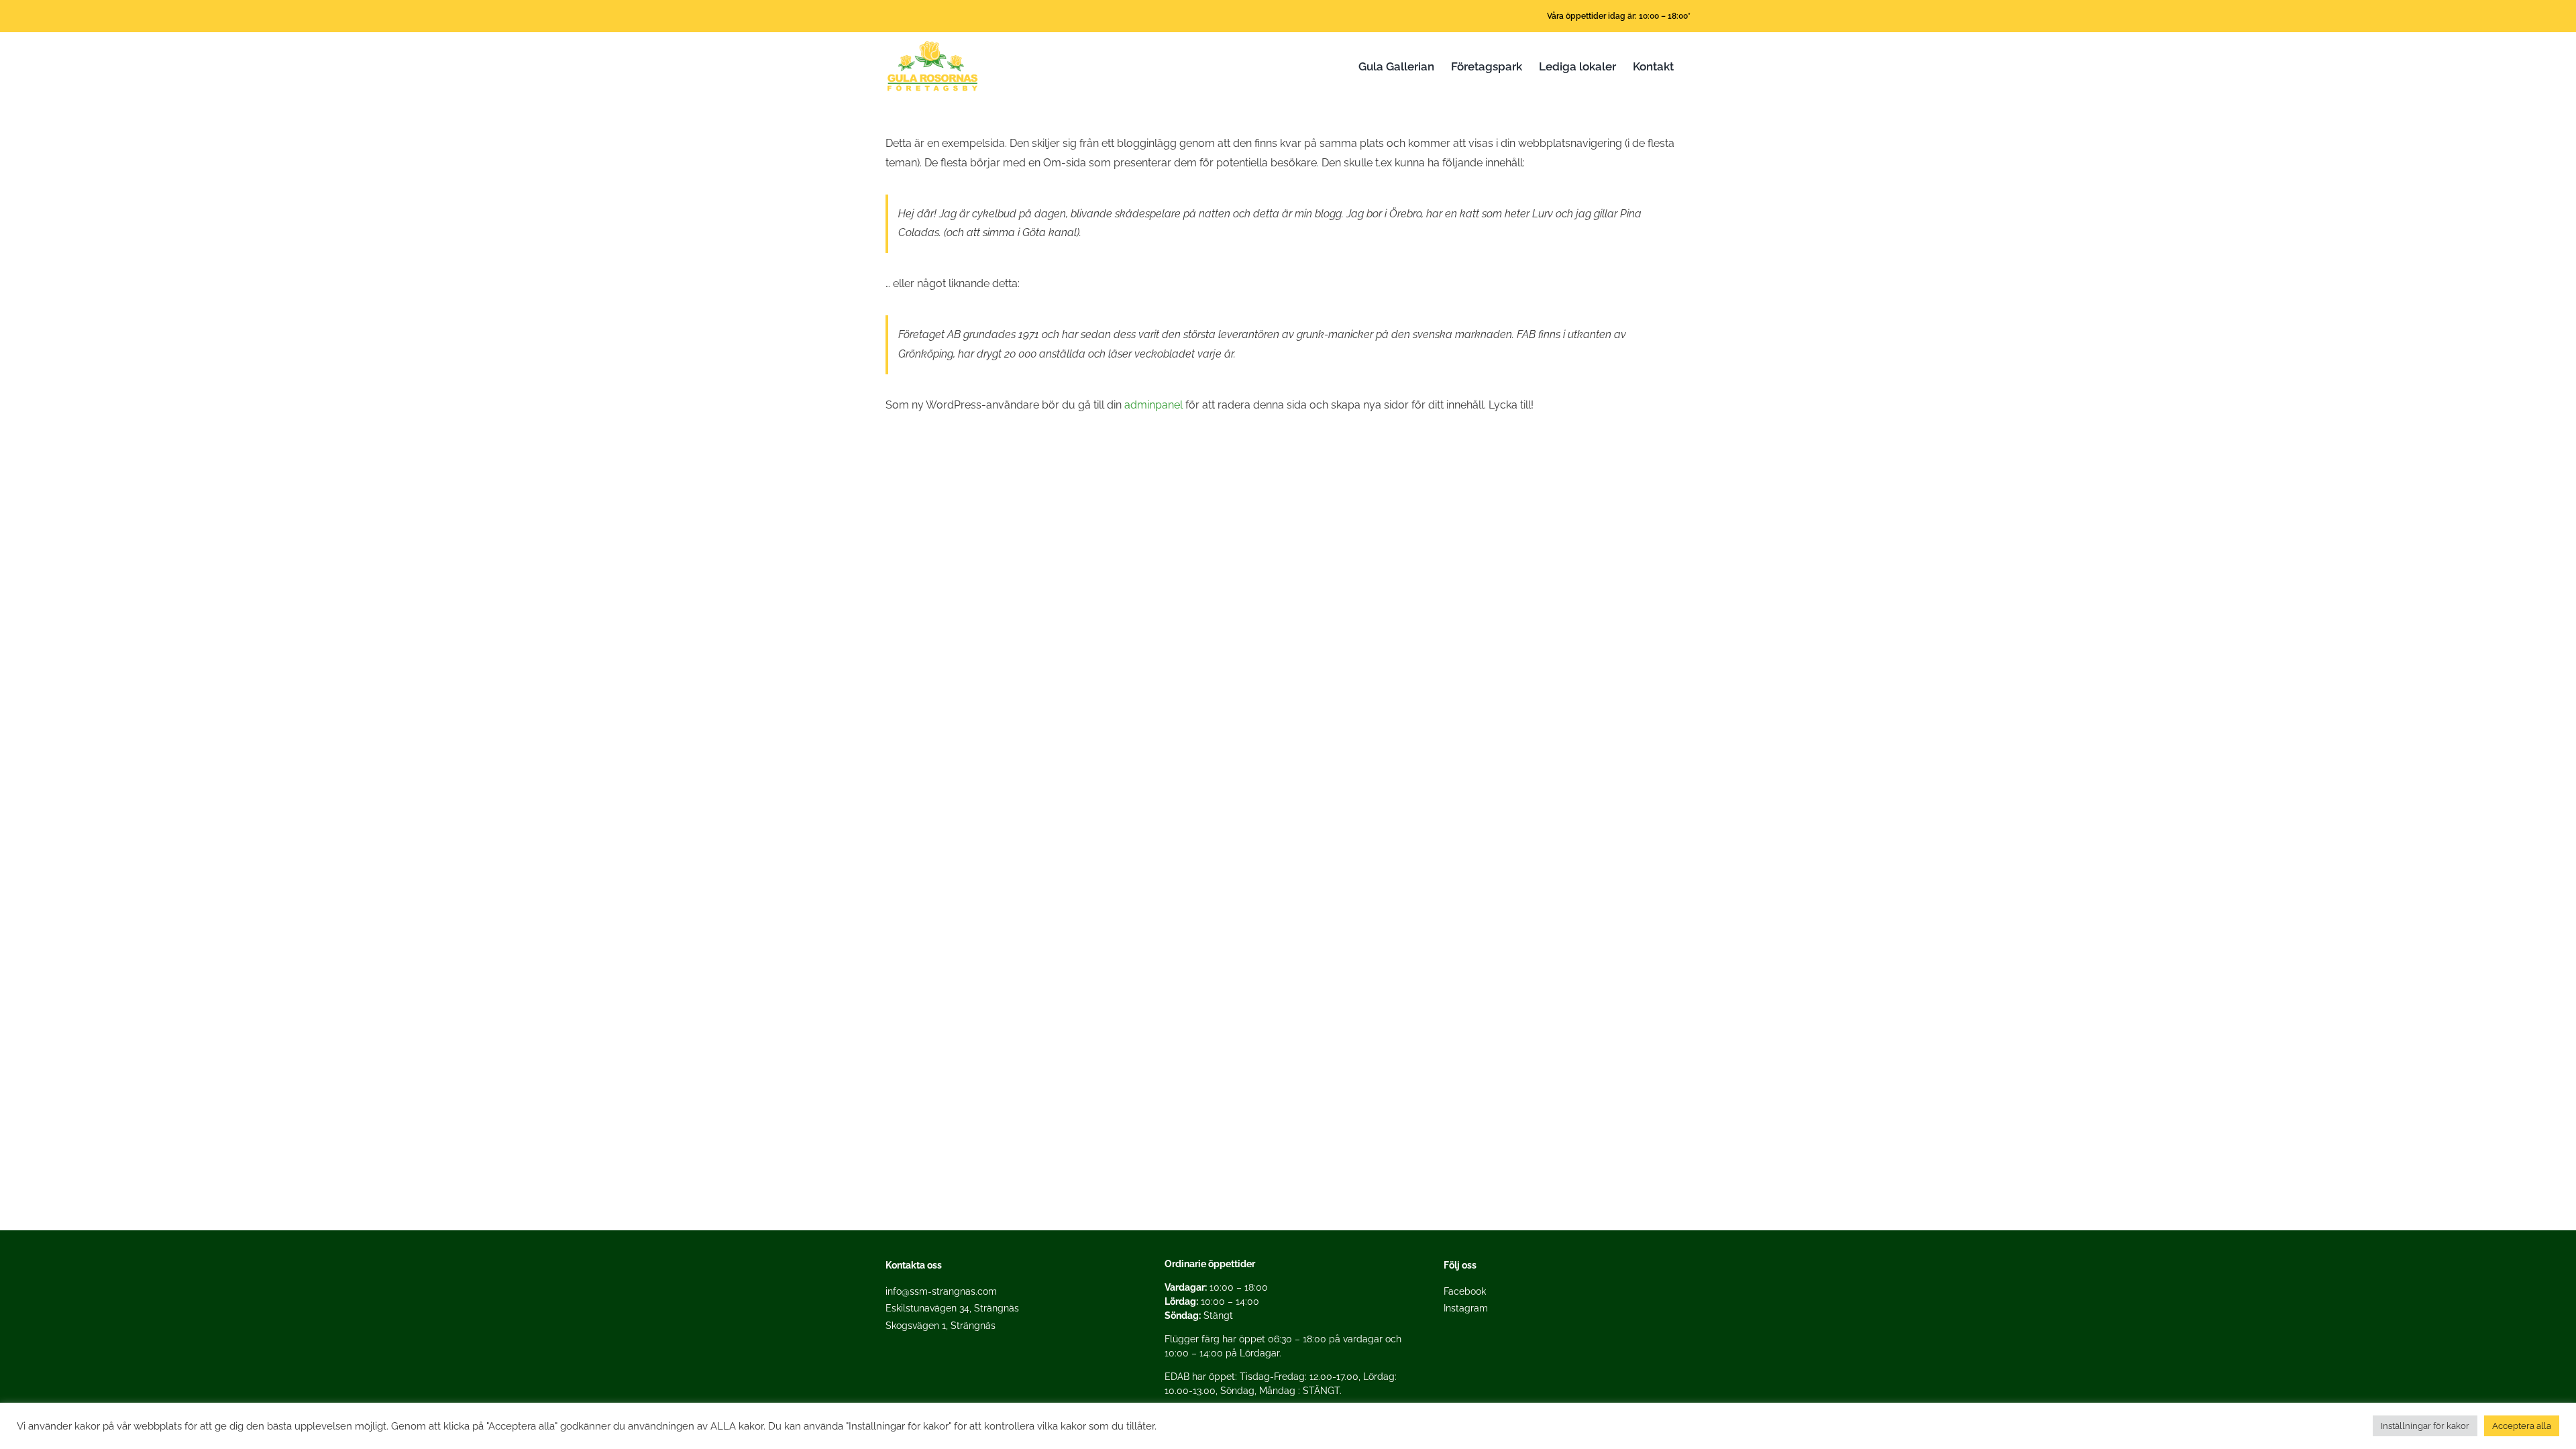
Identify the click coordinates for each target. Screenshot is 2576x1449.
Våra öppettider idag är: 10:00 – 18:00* (1619, 16)
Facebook (1465, 1291)
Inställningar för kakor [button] (2425, 1426)
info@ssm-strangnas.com (941, 1291)
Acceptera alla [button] (2522, 1426)
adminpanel (1153, 405)
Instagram (1466, 1308)
